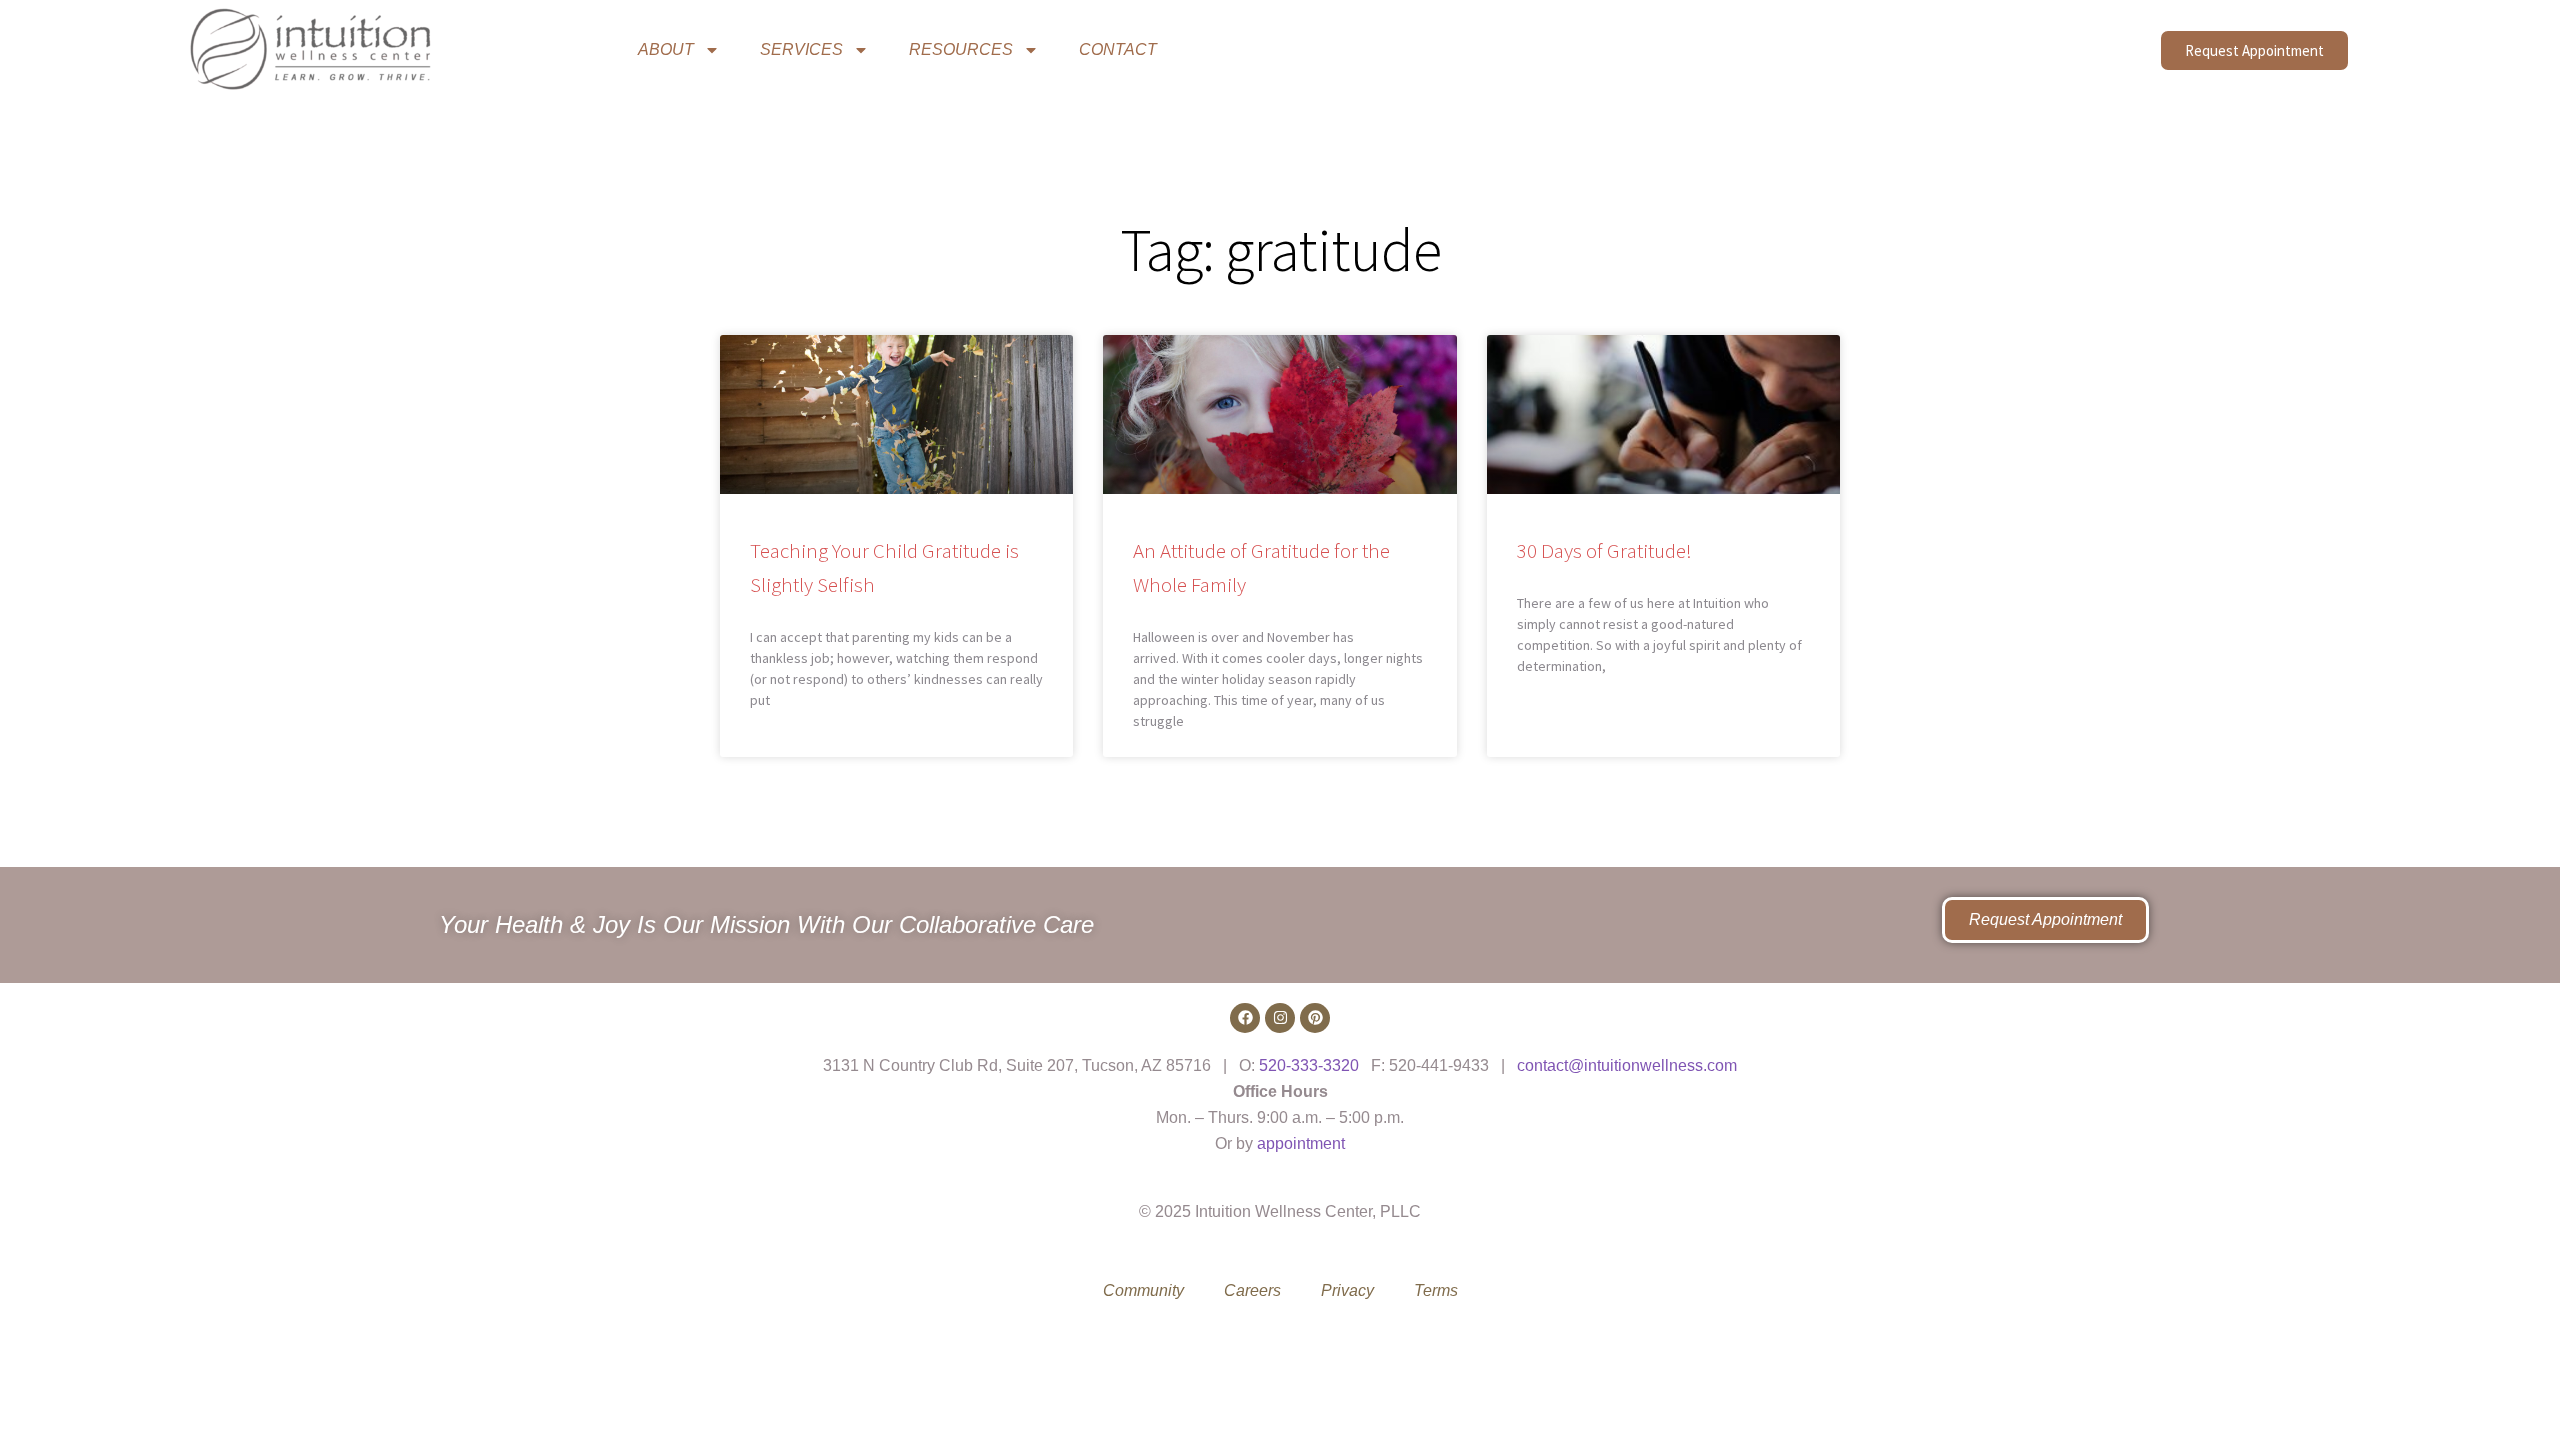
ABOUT (666, 49)
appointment (1301, 1143)
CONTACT (1118, 49)
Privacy (1347, 1290)
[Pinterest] (1315, 1018)
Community (1143, 1290)
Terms (1436, 1290)
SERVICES (801, 49)
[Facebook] (1245, 1018)
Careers (1252, 1290)
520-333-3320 (1309, 1065)
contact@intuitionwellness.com (1627, 1065)
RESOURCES (961, 49)
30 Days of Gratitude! (1604, 550)
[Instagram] (1280, 1018)
